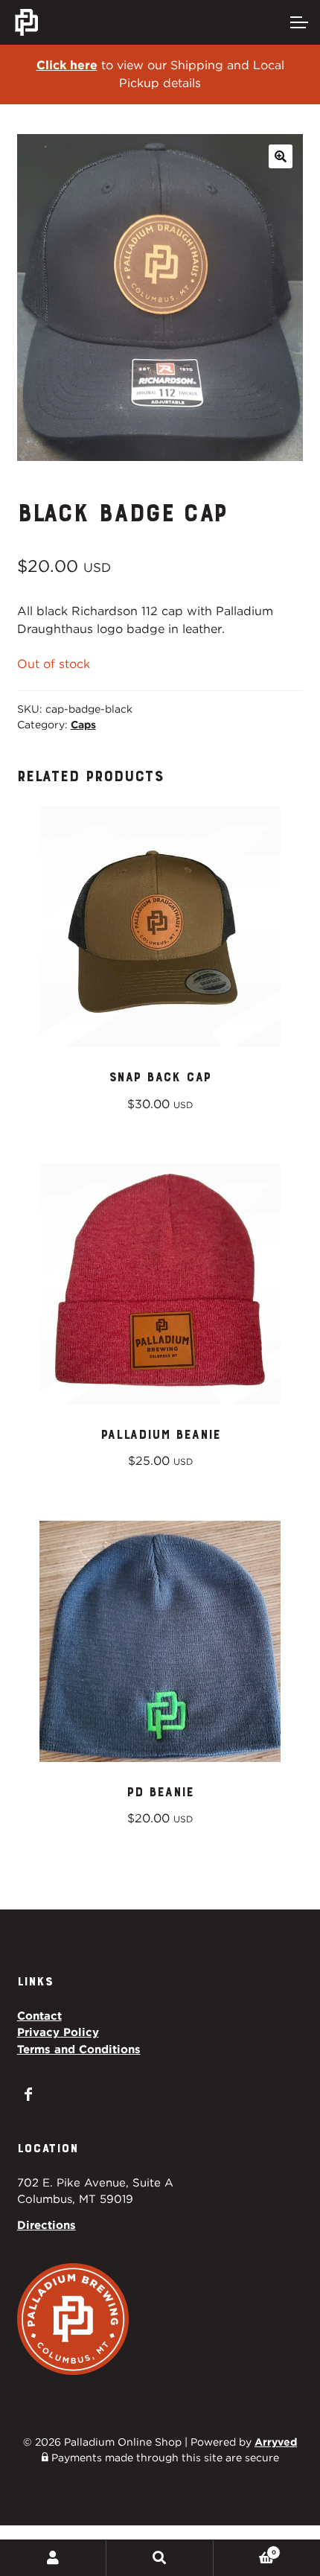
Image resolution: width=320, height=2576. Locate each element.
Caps (83, 725)
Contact (39, 2016)
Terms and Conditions (79, 2049)
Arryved (276, 2442)
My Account (53, 2558)
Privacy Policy (58, 2032)
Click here (67, 65)
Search (160, 2558)
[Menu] (298, 22)
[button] (281, 156)
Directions (47, 2225)
